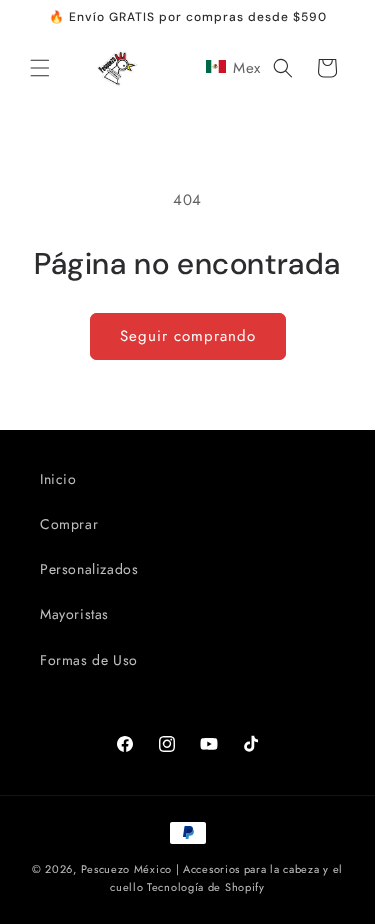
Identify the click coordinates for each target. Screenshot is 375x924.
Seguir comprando (188, 336)
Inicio (58, 479)
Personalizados (89, 569)
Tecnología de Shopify (206, 887)
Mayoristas (74, 614)
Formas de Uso (89, 660)
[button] (40, 68)
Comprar (69, 524)
